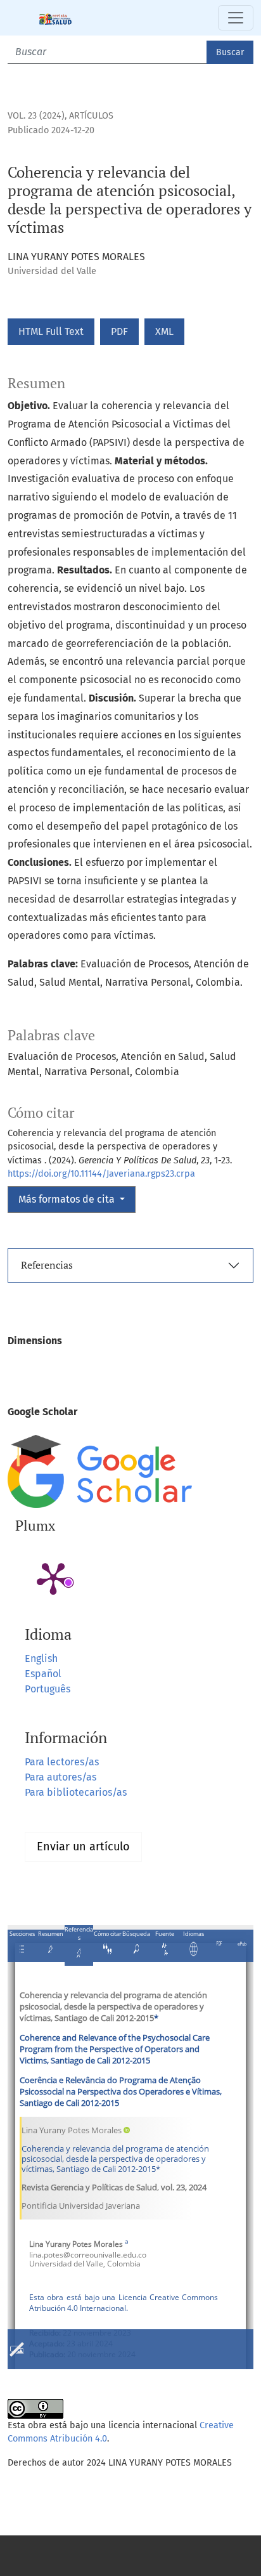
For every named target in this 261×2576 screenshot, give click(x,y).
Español (43, 1674)
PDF (119, 331)
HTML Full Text (51, 331)
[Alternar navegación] (236, 18)
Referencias (47, 1265)
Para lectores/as (62, 1762)
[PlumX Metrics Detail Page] (53, 1578)
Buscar (230, 52)
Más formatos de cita (68, 1199)
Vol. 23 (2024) (36, 116)
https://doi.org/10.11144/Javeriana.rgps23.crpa (101, 1174)
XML (164, 331)
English (41, 1658)
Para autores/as (60, 1777)
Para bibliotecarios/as (76, 1792)
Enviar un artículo (83, 1847)
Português (48, 1689)
